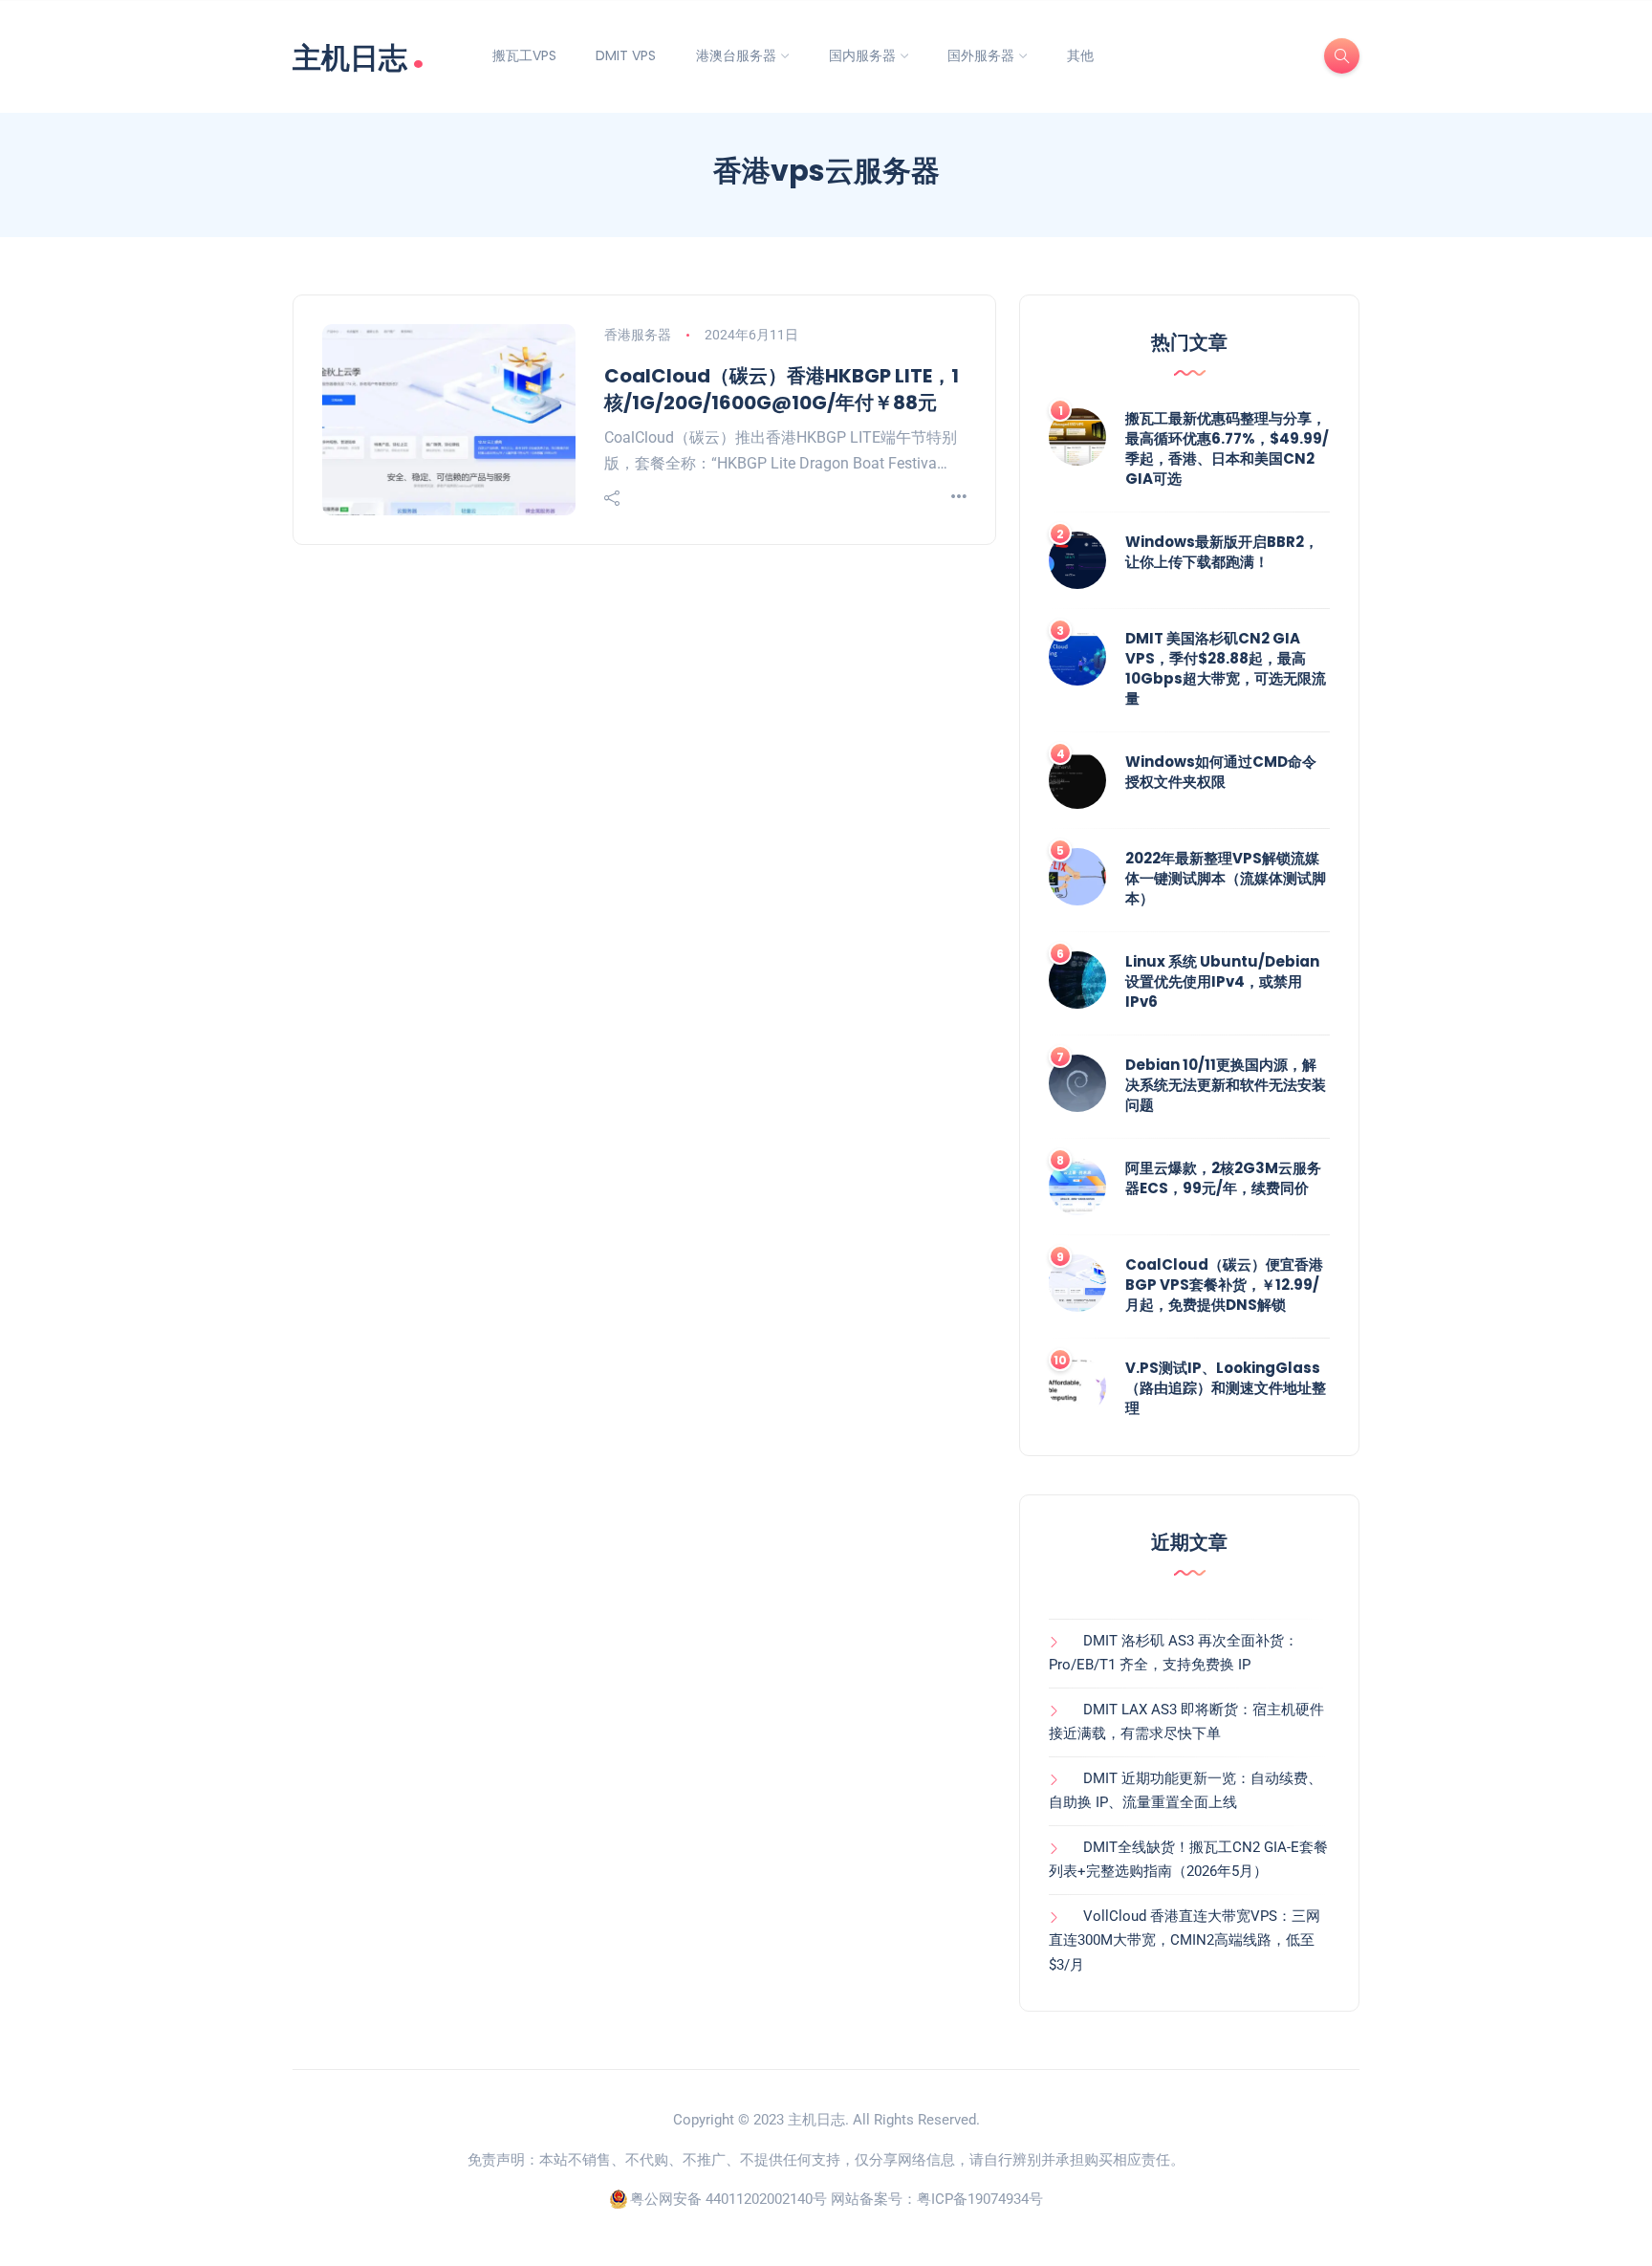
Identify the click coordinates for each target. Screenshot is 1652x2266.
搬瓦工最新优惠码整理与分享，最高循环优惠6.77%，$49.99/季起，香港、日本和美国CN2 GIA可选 (1227, 448)
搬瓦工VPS (524, 55)
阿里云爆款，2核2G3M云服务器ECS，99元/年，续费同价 (1223, 1178)
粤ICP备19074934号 (980, 2199)
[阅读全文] (959, 498)
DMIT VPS (626, 55)
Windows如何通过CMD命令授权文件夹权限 (1221, 772)
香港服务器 (638, 335)
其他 (1080, 55)
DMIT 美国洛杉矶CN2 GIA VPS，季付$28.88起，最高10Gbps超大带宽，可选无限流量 (1226, 668)
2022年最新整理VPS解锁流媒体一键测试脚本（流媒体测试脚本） (1226, 878)
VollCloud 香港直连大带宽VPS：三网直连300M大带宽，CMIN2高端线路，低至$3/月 (1185, 1940)
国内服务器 (862, 55)
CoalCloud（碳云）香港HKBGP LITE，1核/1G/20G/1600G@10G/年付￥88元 (782, 389)
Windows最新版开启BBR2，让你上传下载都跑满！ (1222, 552)
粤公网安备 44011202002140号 (728, 2199)
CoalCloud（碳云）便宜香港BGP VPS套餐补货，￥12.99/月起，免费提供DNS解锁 (1224, 1285)
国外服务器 (981, 55)
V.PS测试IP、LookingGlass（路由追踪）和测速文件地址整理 (1226, 1388)
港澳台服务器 (736, 55)
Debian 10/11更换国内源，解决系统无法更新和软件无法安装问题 (1226, 1085)
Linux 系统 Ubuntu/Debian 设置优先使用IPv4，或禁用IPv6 (1222, 981)
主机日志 (359, 56)
